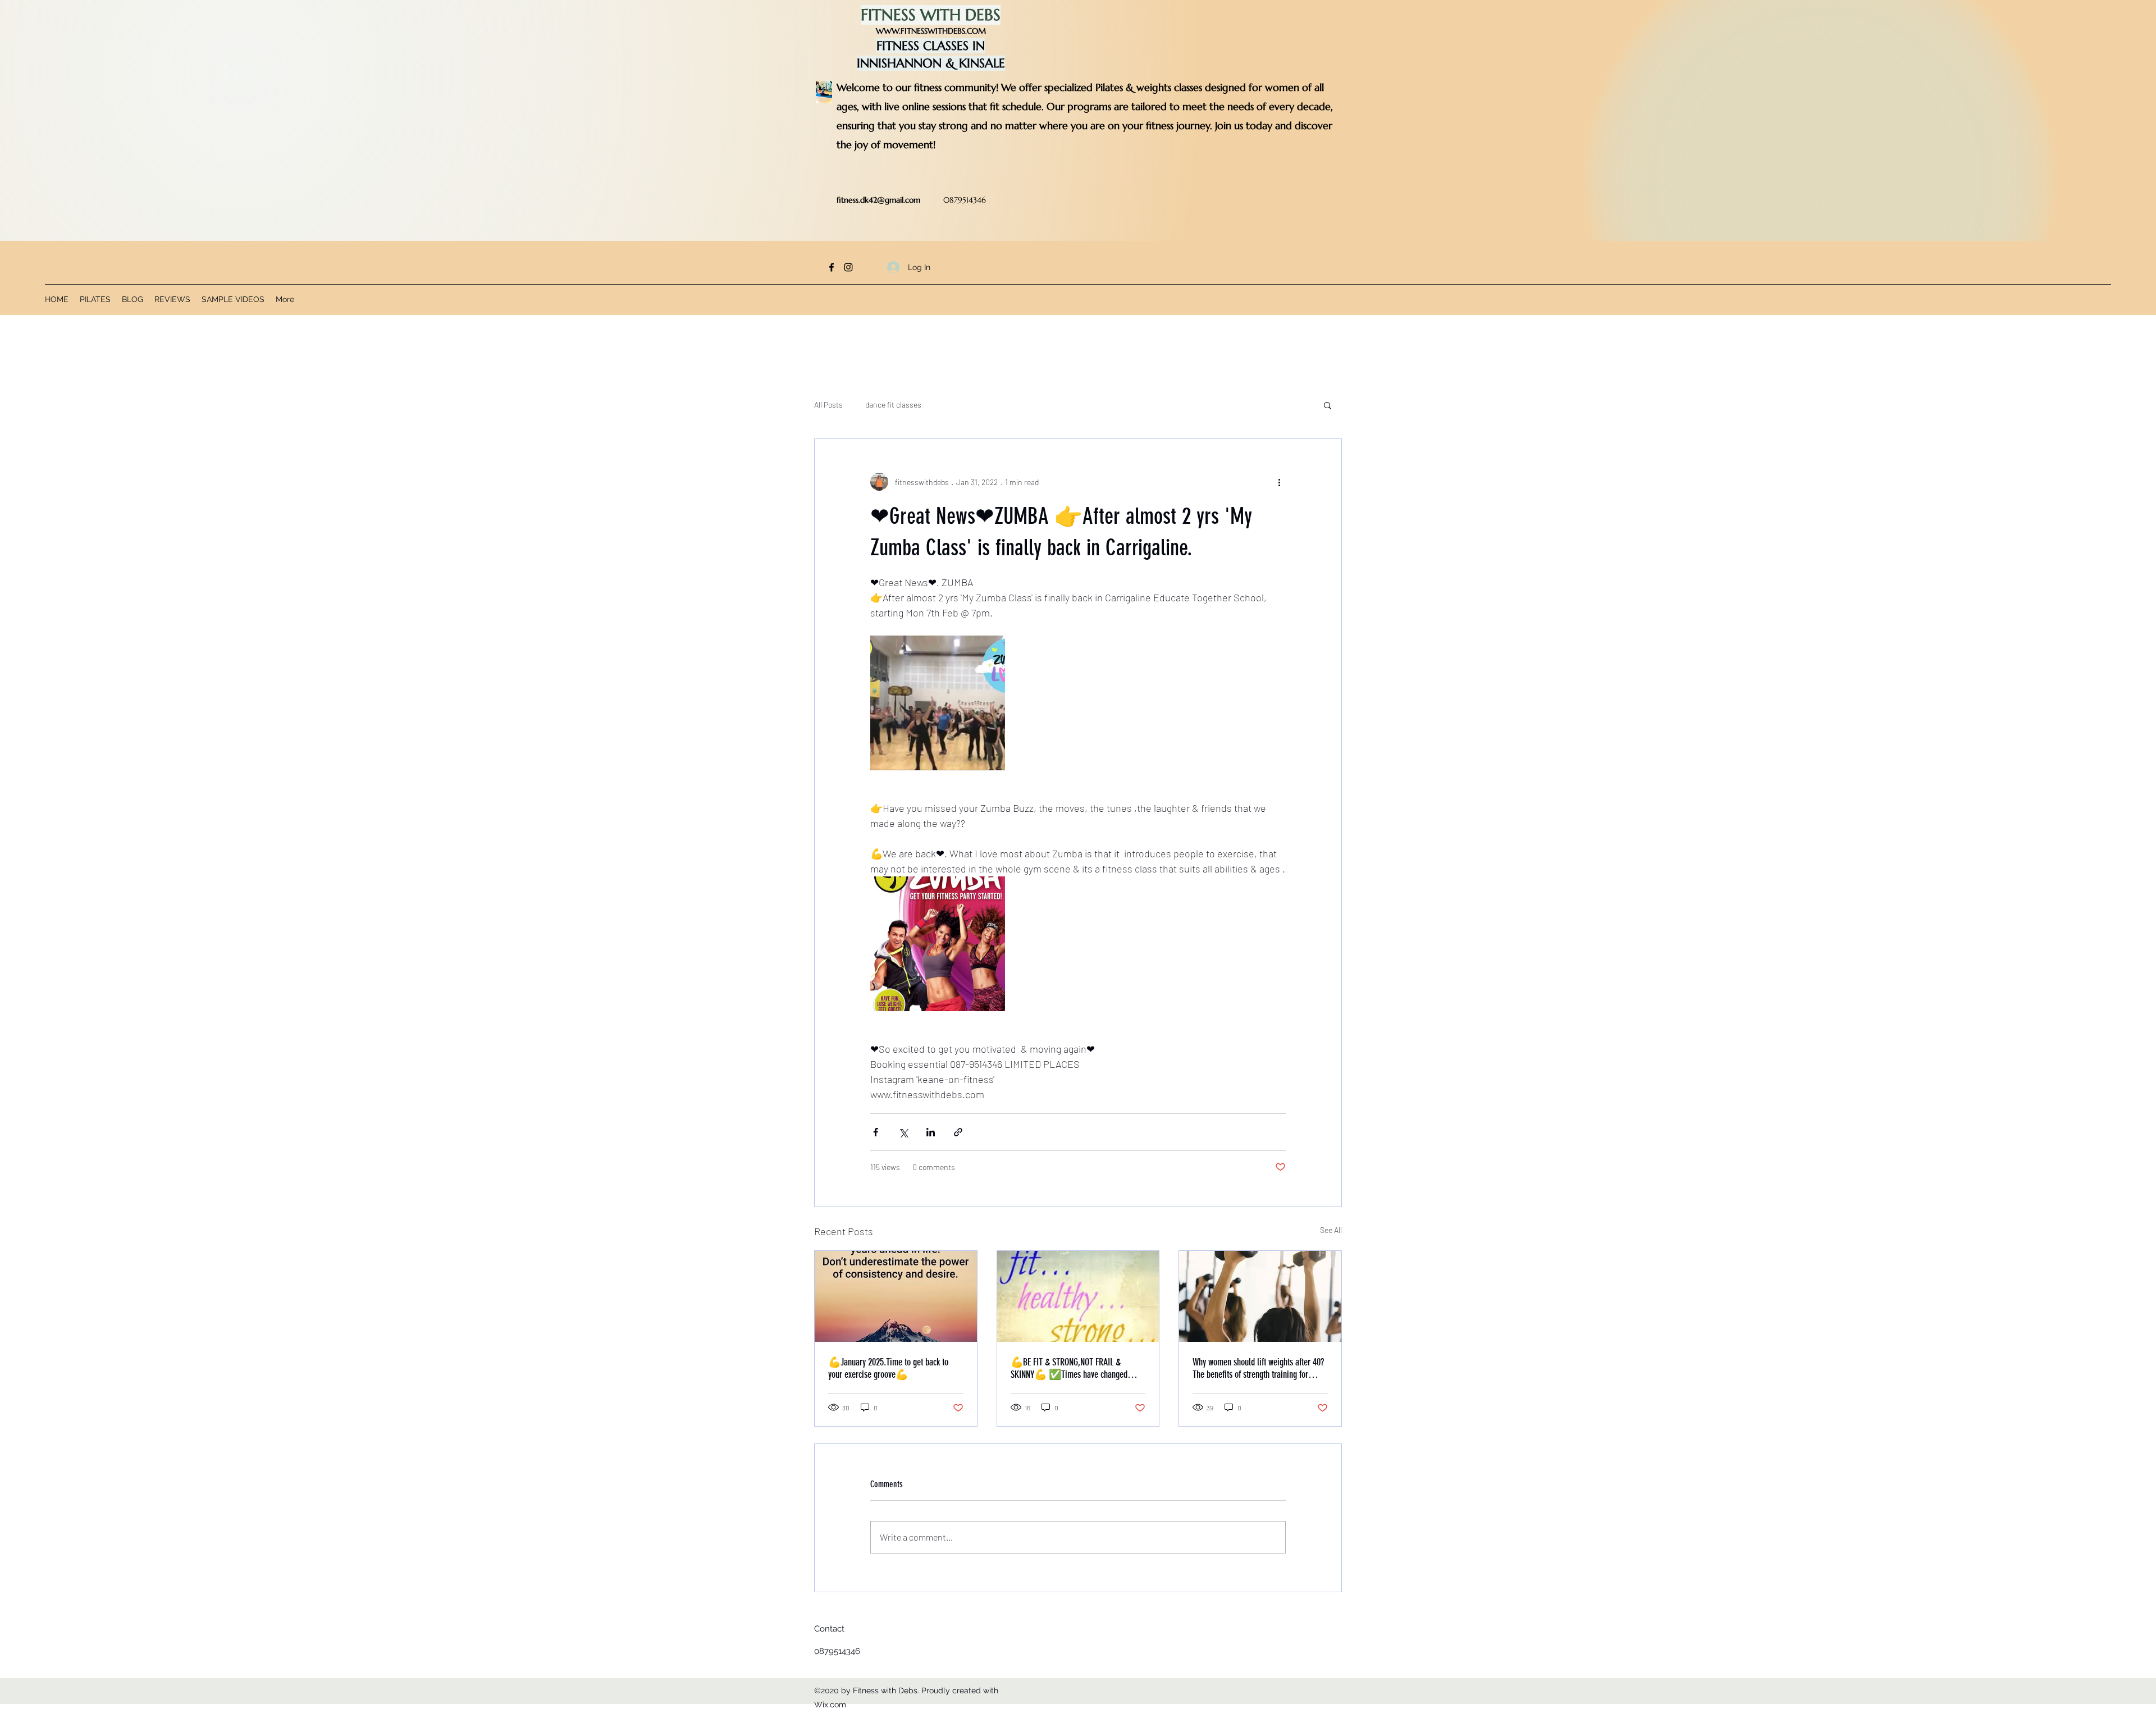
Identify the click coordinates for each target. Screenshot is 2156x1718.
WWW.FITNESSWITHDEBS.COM (931, 31)
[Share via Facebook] (876, 1132)
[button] (1328, 405)
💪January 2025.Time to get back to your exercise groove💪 (888, 1368)
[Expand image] (938, 703)
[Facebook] (832, 267)
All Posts (828, 405)
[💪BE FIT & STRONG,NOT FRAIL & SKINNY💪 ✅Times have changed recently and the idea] (1078, 1296)
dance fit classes (893, 405)
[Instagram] (848, 267)
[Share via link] (958, 1132)
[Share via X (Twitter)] (903, 1132)
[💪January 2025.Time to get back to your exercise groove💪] (896, 1296)
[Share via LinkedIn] (931, 1132)
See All (1331, 1230)
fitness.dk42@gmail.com (878, 200)
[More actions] (1279, 482)
